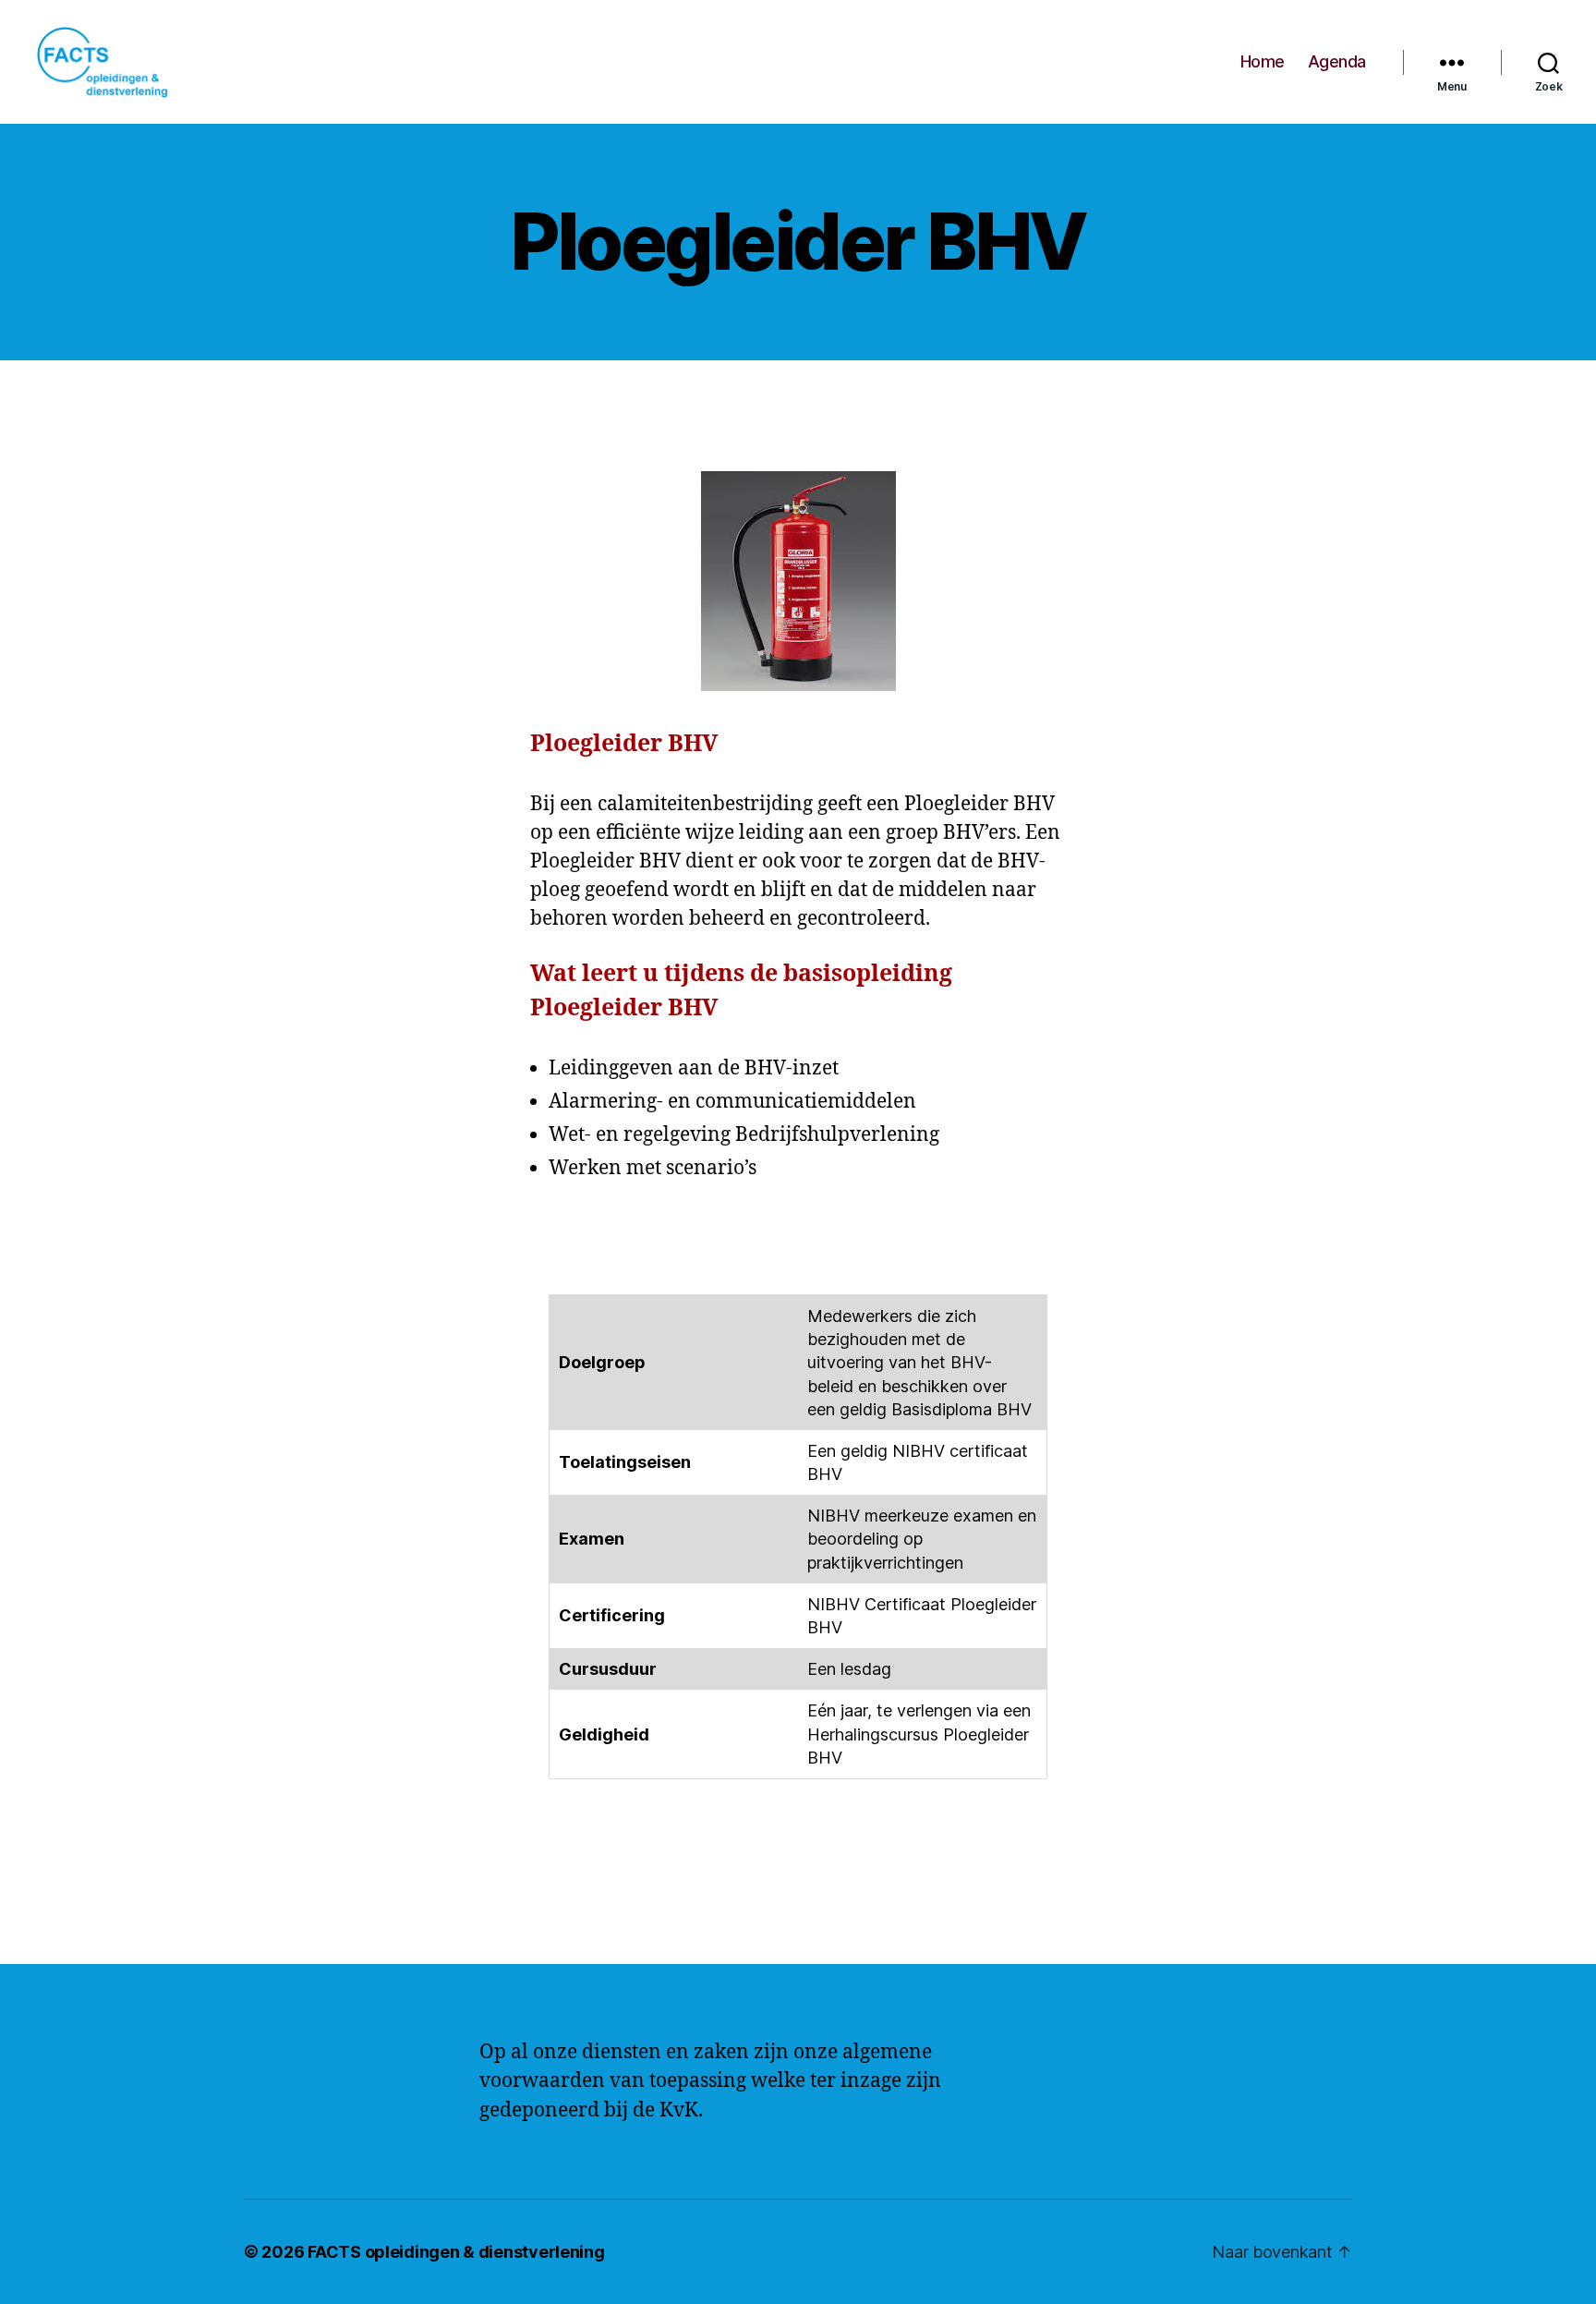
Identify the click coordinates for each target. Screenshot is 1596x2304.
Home (1263, 61)
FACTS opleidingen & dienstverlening (456, 2252)
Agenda (1337, 61)
